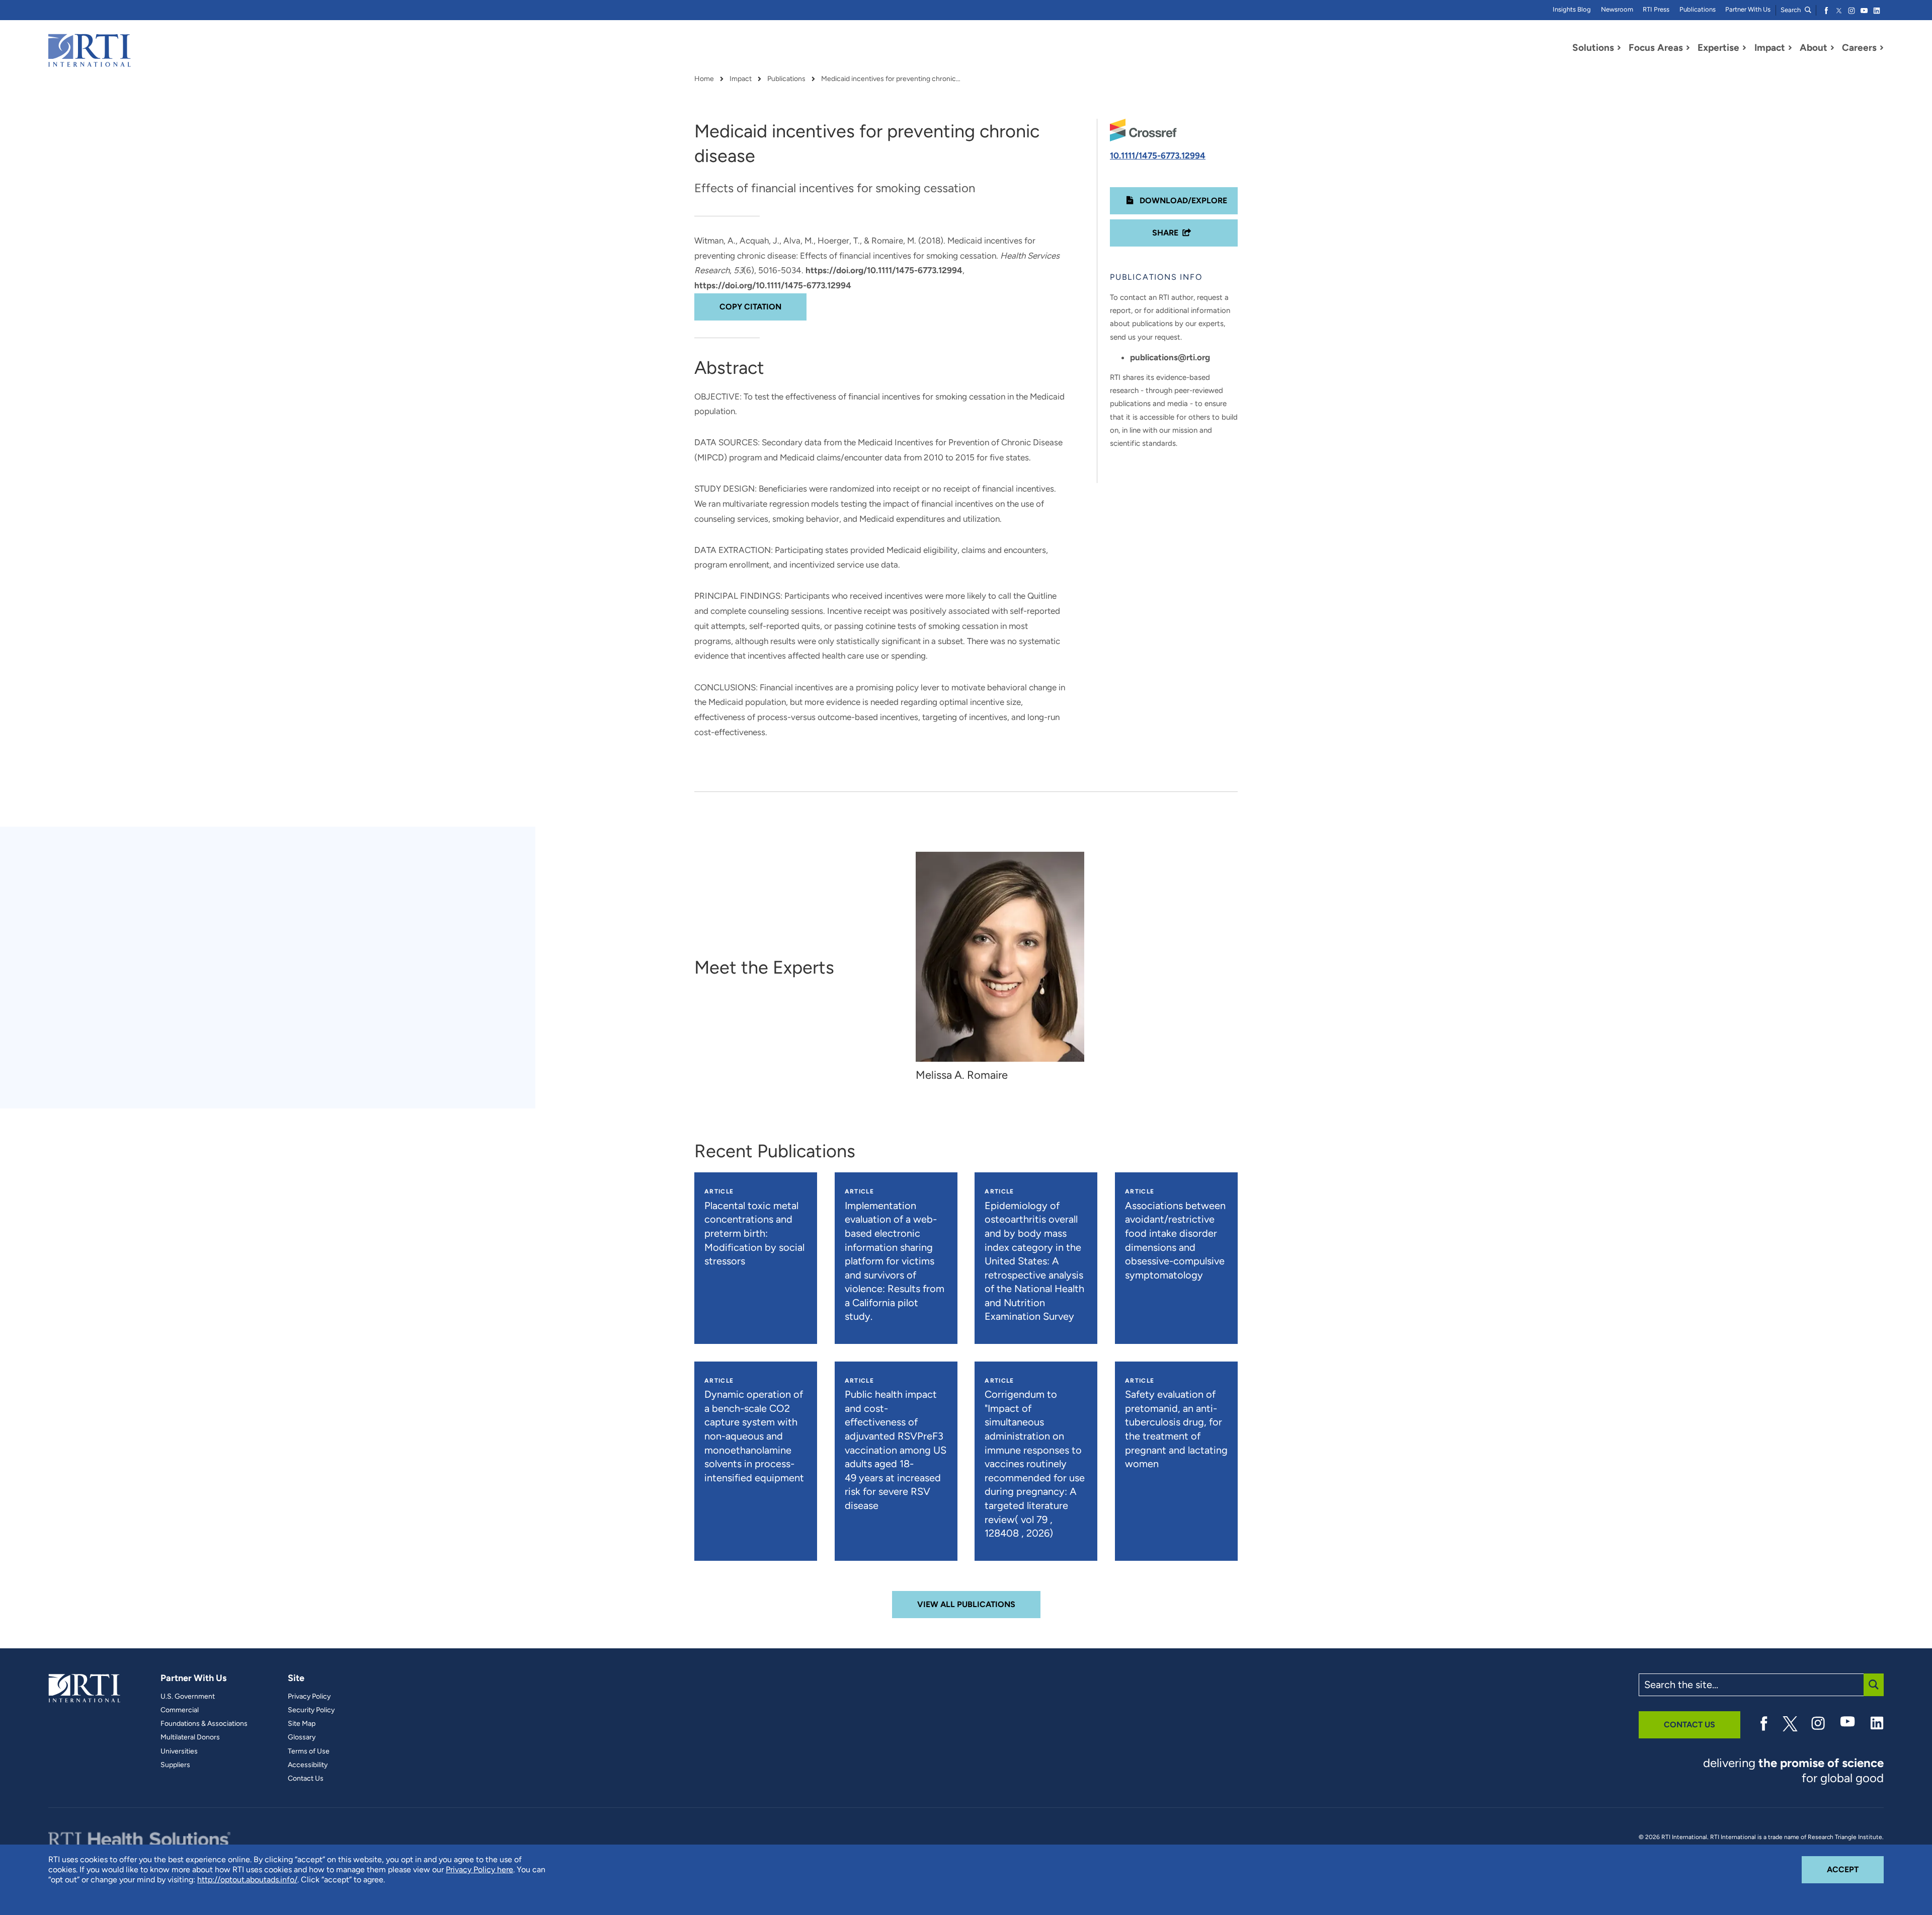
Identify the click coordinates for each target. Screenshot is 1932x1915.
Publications (1698, 9)
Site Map (302, 1724)
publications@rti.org (1170, 357)
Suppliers (175, 1765)
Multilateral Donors (190, 1737)
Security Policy (311, 1710)
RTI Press (1656, 9)
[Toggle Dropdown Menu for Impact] (1790, 48)
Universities (179, 1751)
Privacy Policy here (479, 1869)
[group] (1005, 967)
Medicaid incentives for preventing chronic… (891, 79)
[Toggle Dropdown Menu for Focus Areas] (1688, 48)
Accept (1855, 1869)
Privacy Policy (309, 1697)
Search (1791, 10)
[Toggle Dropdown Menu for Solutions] (1619, 48)
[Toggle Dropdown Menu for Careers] (1882, 48)
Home (704, 79)
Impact (741, 79)
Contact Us (306, 1779)
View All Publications (966, 1604)
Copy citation (750, 307)
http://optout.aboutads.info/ (247, 1880)
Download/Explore (1182, 201)
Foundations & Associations (204, 1724)
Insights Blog (1572, 9)
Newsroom (1617, 9)
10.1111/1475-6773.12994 (1158, 155)
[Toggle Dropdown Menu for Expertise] (1744, 48)
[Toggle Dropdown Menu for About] (1832, 48)
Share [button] (1165, 233)
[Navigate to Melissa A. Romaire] (1000, 957)
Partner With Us (1748, 9)
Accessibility (308, 1765)
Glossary (302, 1737)
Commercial (180, 1710)
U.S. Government (188, 1697)
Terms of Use (309, 1751)
